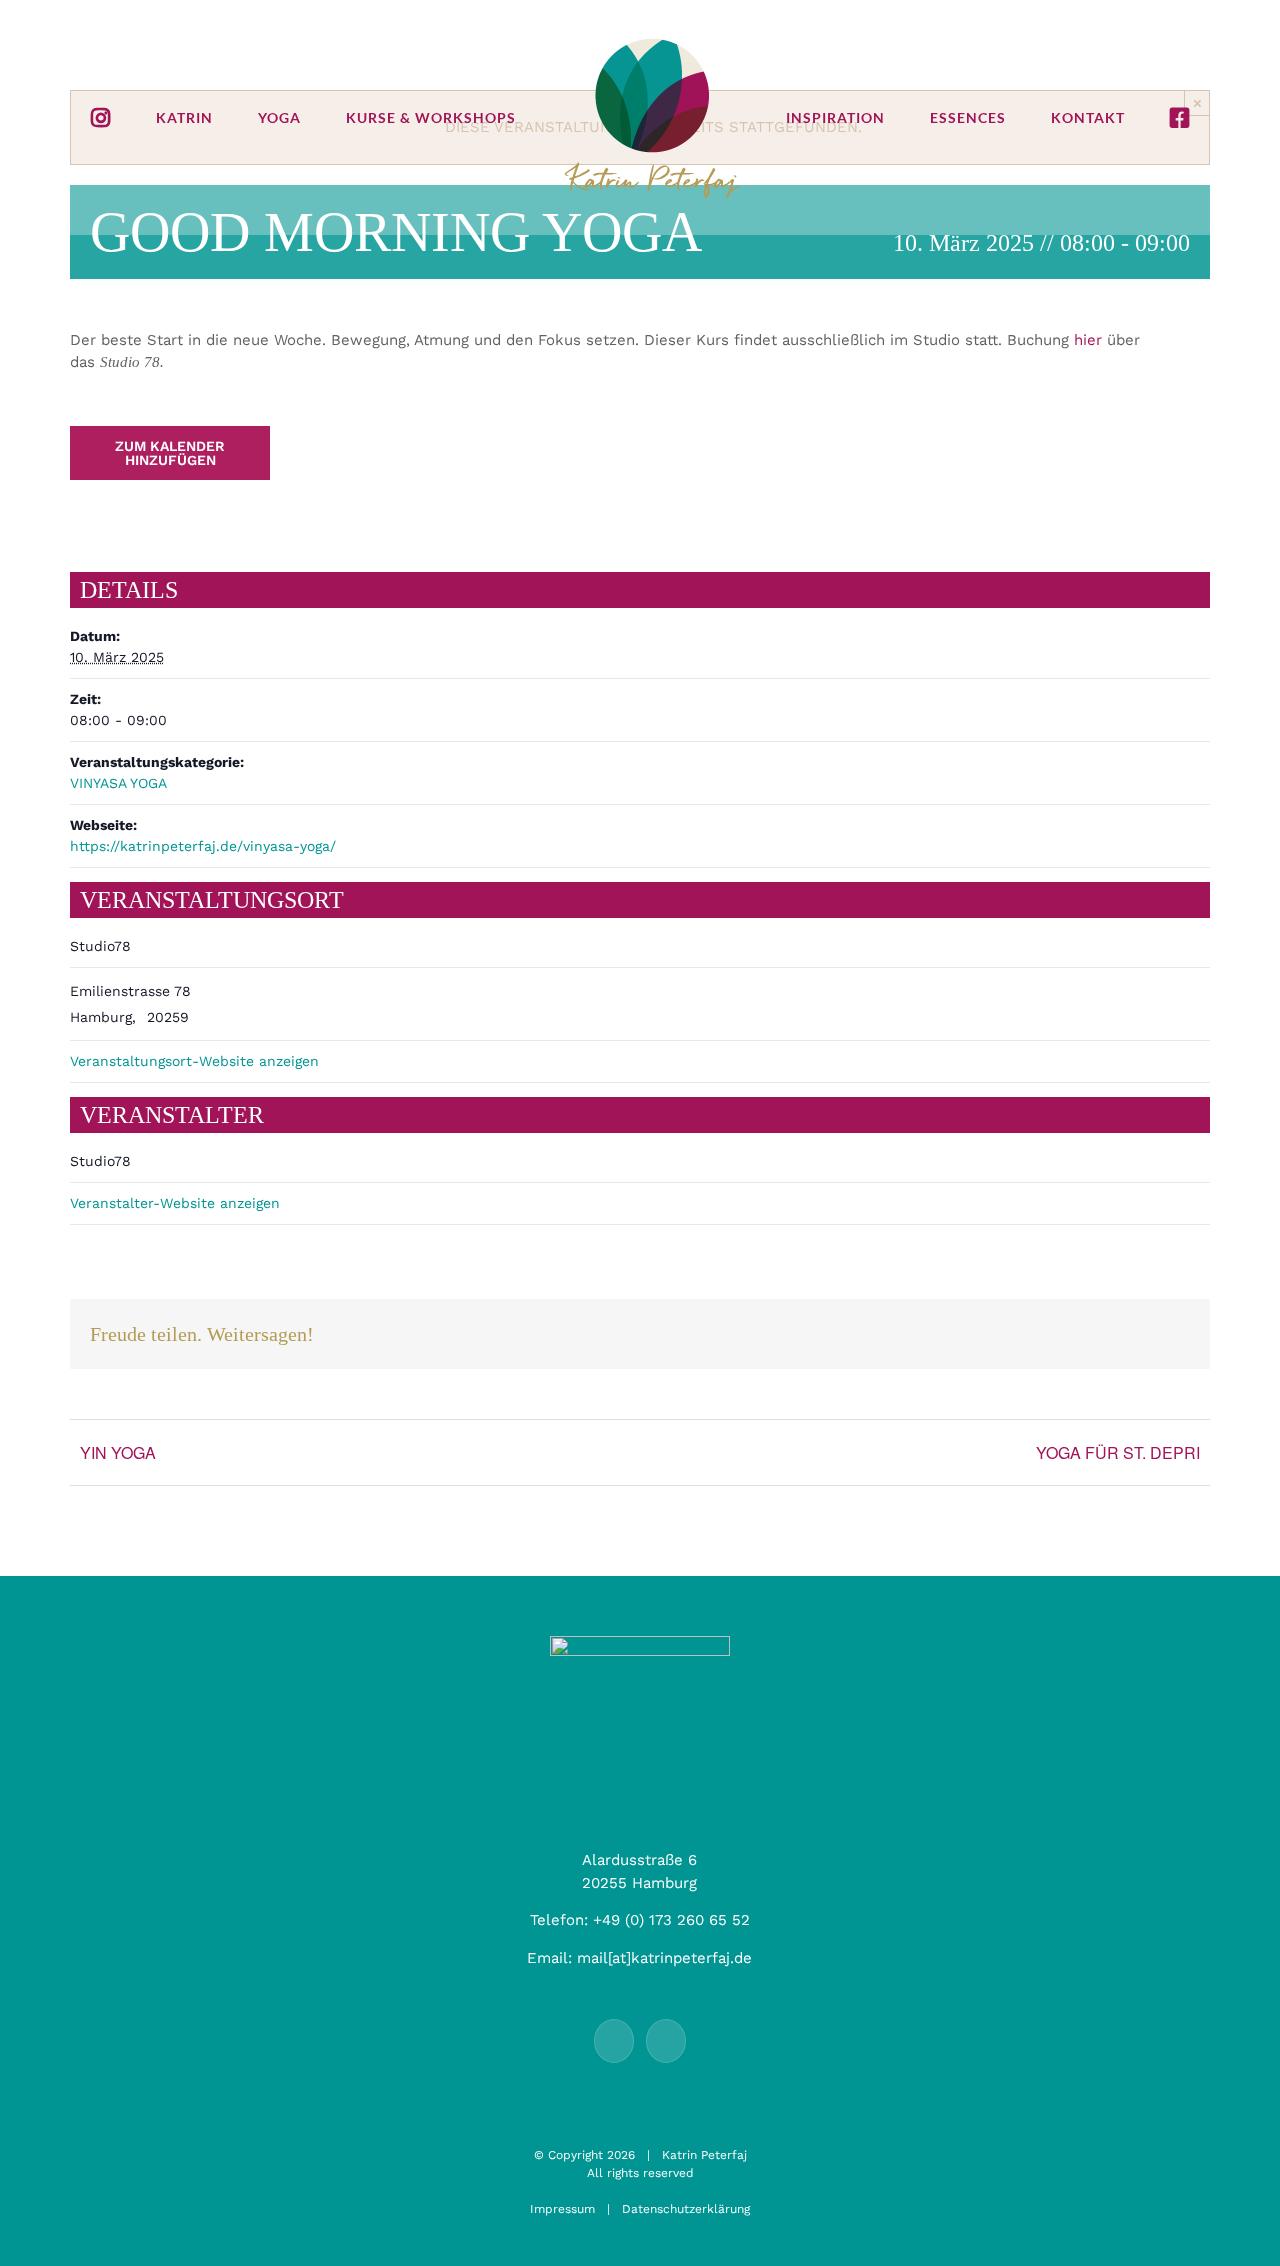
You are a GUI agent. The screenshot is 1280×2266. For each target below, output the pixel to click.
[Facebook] (614, 2041)
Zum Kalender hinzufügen (170, 453)
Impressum (562, 2209)
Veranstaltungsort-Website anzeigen (194, 1061)
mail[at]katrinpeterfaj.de (664, 1958)
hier (1088, 340)
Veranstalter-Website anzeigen (175, 1203)
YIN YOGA (118, 1452)
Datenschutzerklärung (686, 2209)
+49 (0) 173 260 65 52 (671, 1920)
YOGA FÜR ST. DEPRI (1118, 1452)
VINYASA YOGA (118, 783)
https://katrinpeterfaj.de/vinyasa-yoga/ (203, 846)
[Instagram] (666, 2041)
